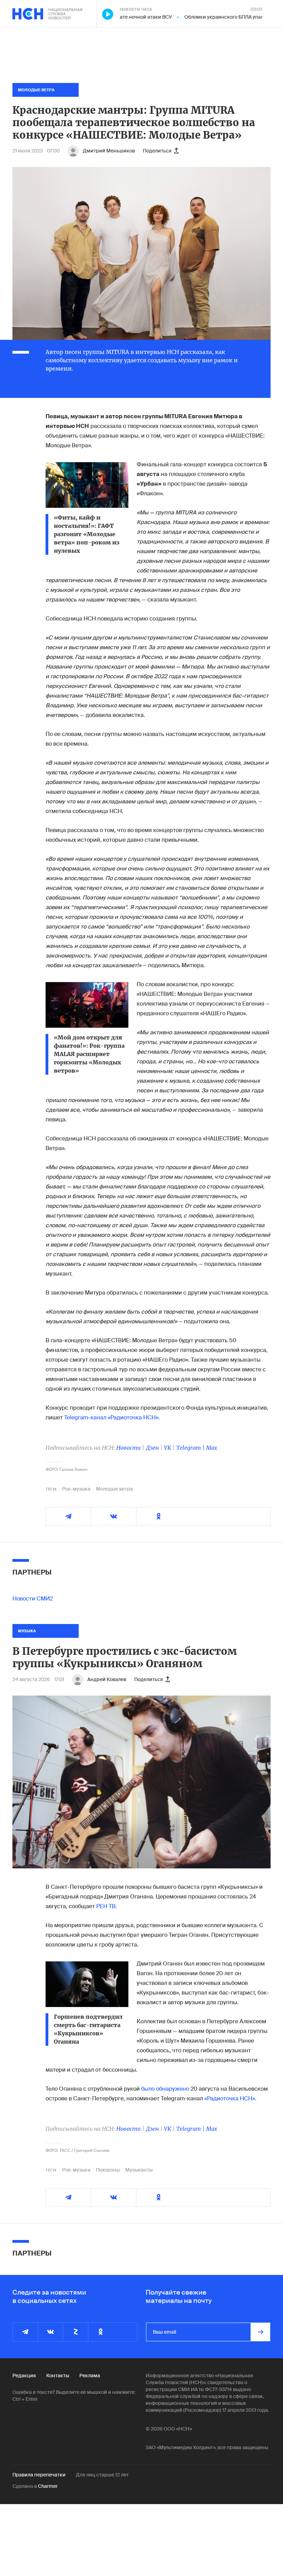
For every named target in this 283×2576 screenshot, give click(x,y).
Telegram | (191, 1448)
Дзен (152, 1448)
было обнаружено (165, 2089)
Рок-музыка (76, 1489)
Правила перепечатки (39, 2475)
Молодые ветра (114, 1489)
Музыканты (139, 2170)
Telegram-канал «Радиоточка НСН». (112, 1417)
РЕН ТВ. (107, 1906)
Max (212, 1448)
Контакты (58, 2376)
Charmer (48, 2486)
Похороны (108, 2170)
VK (168, 1448)
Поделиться (157, 151)
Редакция (24, 2376)
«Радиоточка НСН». (230, 2098)
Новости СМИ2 (33, 1599)
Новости (129, 1448)
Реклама (90, 2376)
